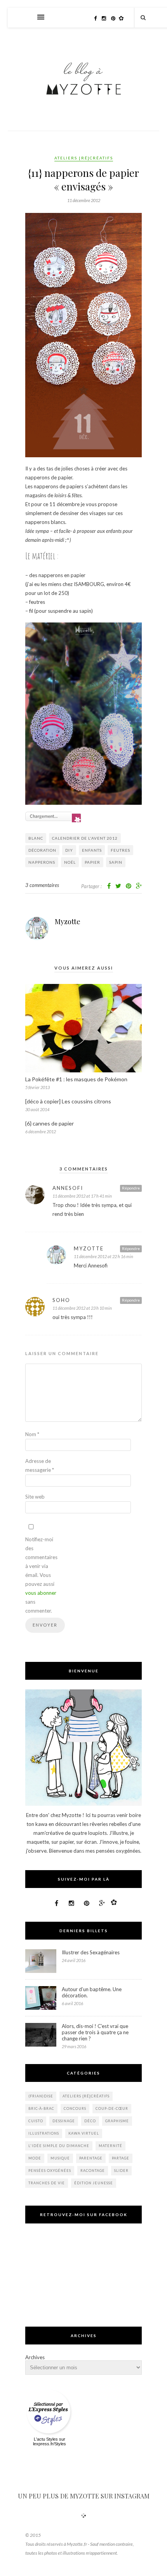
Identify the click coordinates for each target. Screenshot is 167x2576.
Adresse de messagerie (40, 1465)
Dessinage (64, 2121)
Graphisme (117, 2121)
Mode (35, 2158)
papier (92, 862)
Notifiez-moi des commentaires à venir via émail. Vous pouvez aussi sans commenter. (41, 1575)
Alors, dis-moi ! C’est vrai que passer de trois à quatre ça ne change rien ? (95, 2032)
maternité (110, 2146)
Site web (35, 1497)
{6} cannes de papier (50, 1123)
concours (75, 2108)
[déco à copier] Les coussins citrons (68, 1101)
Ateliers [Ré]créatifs (84, 158)
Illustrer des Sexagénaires (91, 1952)
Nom (32, 1434)
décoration (42, 850)
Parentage (91, 2158)
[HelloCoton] (123, 18)
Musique (60, 2158)
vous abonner (41, 1593)
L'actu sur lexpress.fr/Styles (50, 2441)
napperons (42, 862)
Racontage (93, 2171)
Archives (35, 2357)
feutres (120, 850)
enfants (92, 850)
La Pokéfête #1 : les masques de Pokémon (76, 1079)
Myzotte (68, 921)
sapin (116, 862)
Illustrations (44, 2133)
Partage (121, 2158)
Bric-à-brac (41, 2108)
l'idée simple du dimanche (59, 2146)
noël (70, 862)
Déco (90, 2121)
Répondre (131, 1188)
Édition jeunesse (94, 2183)
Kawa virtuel (84, 2133)
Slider (121, 2171)
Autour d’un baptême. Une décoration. (92, 1992)
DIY (69, 850)
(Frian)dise (41, 2096)
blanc (36, 838)
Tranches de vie (47, 2183)
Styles (52, 2439)
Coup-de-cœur (112, 2108)
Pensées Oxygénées (50, 2171)
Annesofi (68, 1188)
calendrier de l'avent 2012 (85, 838)
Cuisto (36, 2121)
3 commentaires (42, 885)
